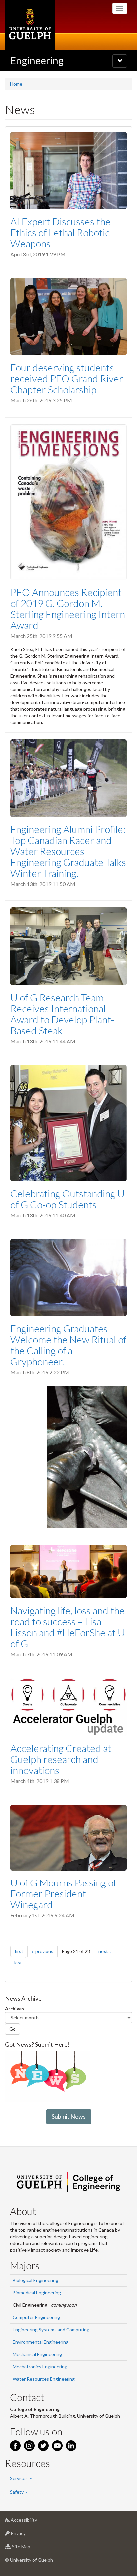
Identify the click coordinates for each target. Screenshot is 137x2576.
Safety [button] (17, 2492)
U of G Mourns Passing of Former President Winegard (63, 1893)
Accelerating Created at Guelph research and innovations (61, 1759)
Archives (14, 2008)
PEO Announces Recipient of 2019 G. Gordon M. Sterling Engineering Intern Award (68, 608)
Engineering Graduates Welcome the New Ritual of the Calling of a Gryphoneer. (68, 1345)
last (20, 1962)
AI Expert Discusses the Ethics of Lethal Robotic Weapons (61, 232)
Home (16, 84)
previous (46, 1951)
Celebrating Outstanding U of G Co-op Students (68, 1199)
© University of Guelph (29, 2560)
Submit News (69, 2116)
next (107, 1951)
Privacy (28, 2535)
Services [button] (19, 2478)
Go (12, 2029)
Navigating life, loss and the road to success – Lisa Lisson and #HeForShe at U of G (68, 1627)
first (21, 1951)
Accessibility (34, 2522)
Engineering (37, 60)
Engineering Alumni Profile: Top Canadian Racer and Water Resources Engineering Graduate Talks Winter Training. (68, 851)
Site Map (31, 2548)
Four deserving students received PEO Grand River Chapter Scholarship (67, 378)
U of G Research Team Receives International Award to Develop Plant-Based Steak (62, 1014)
